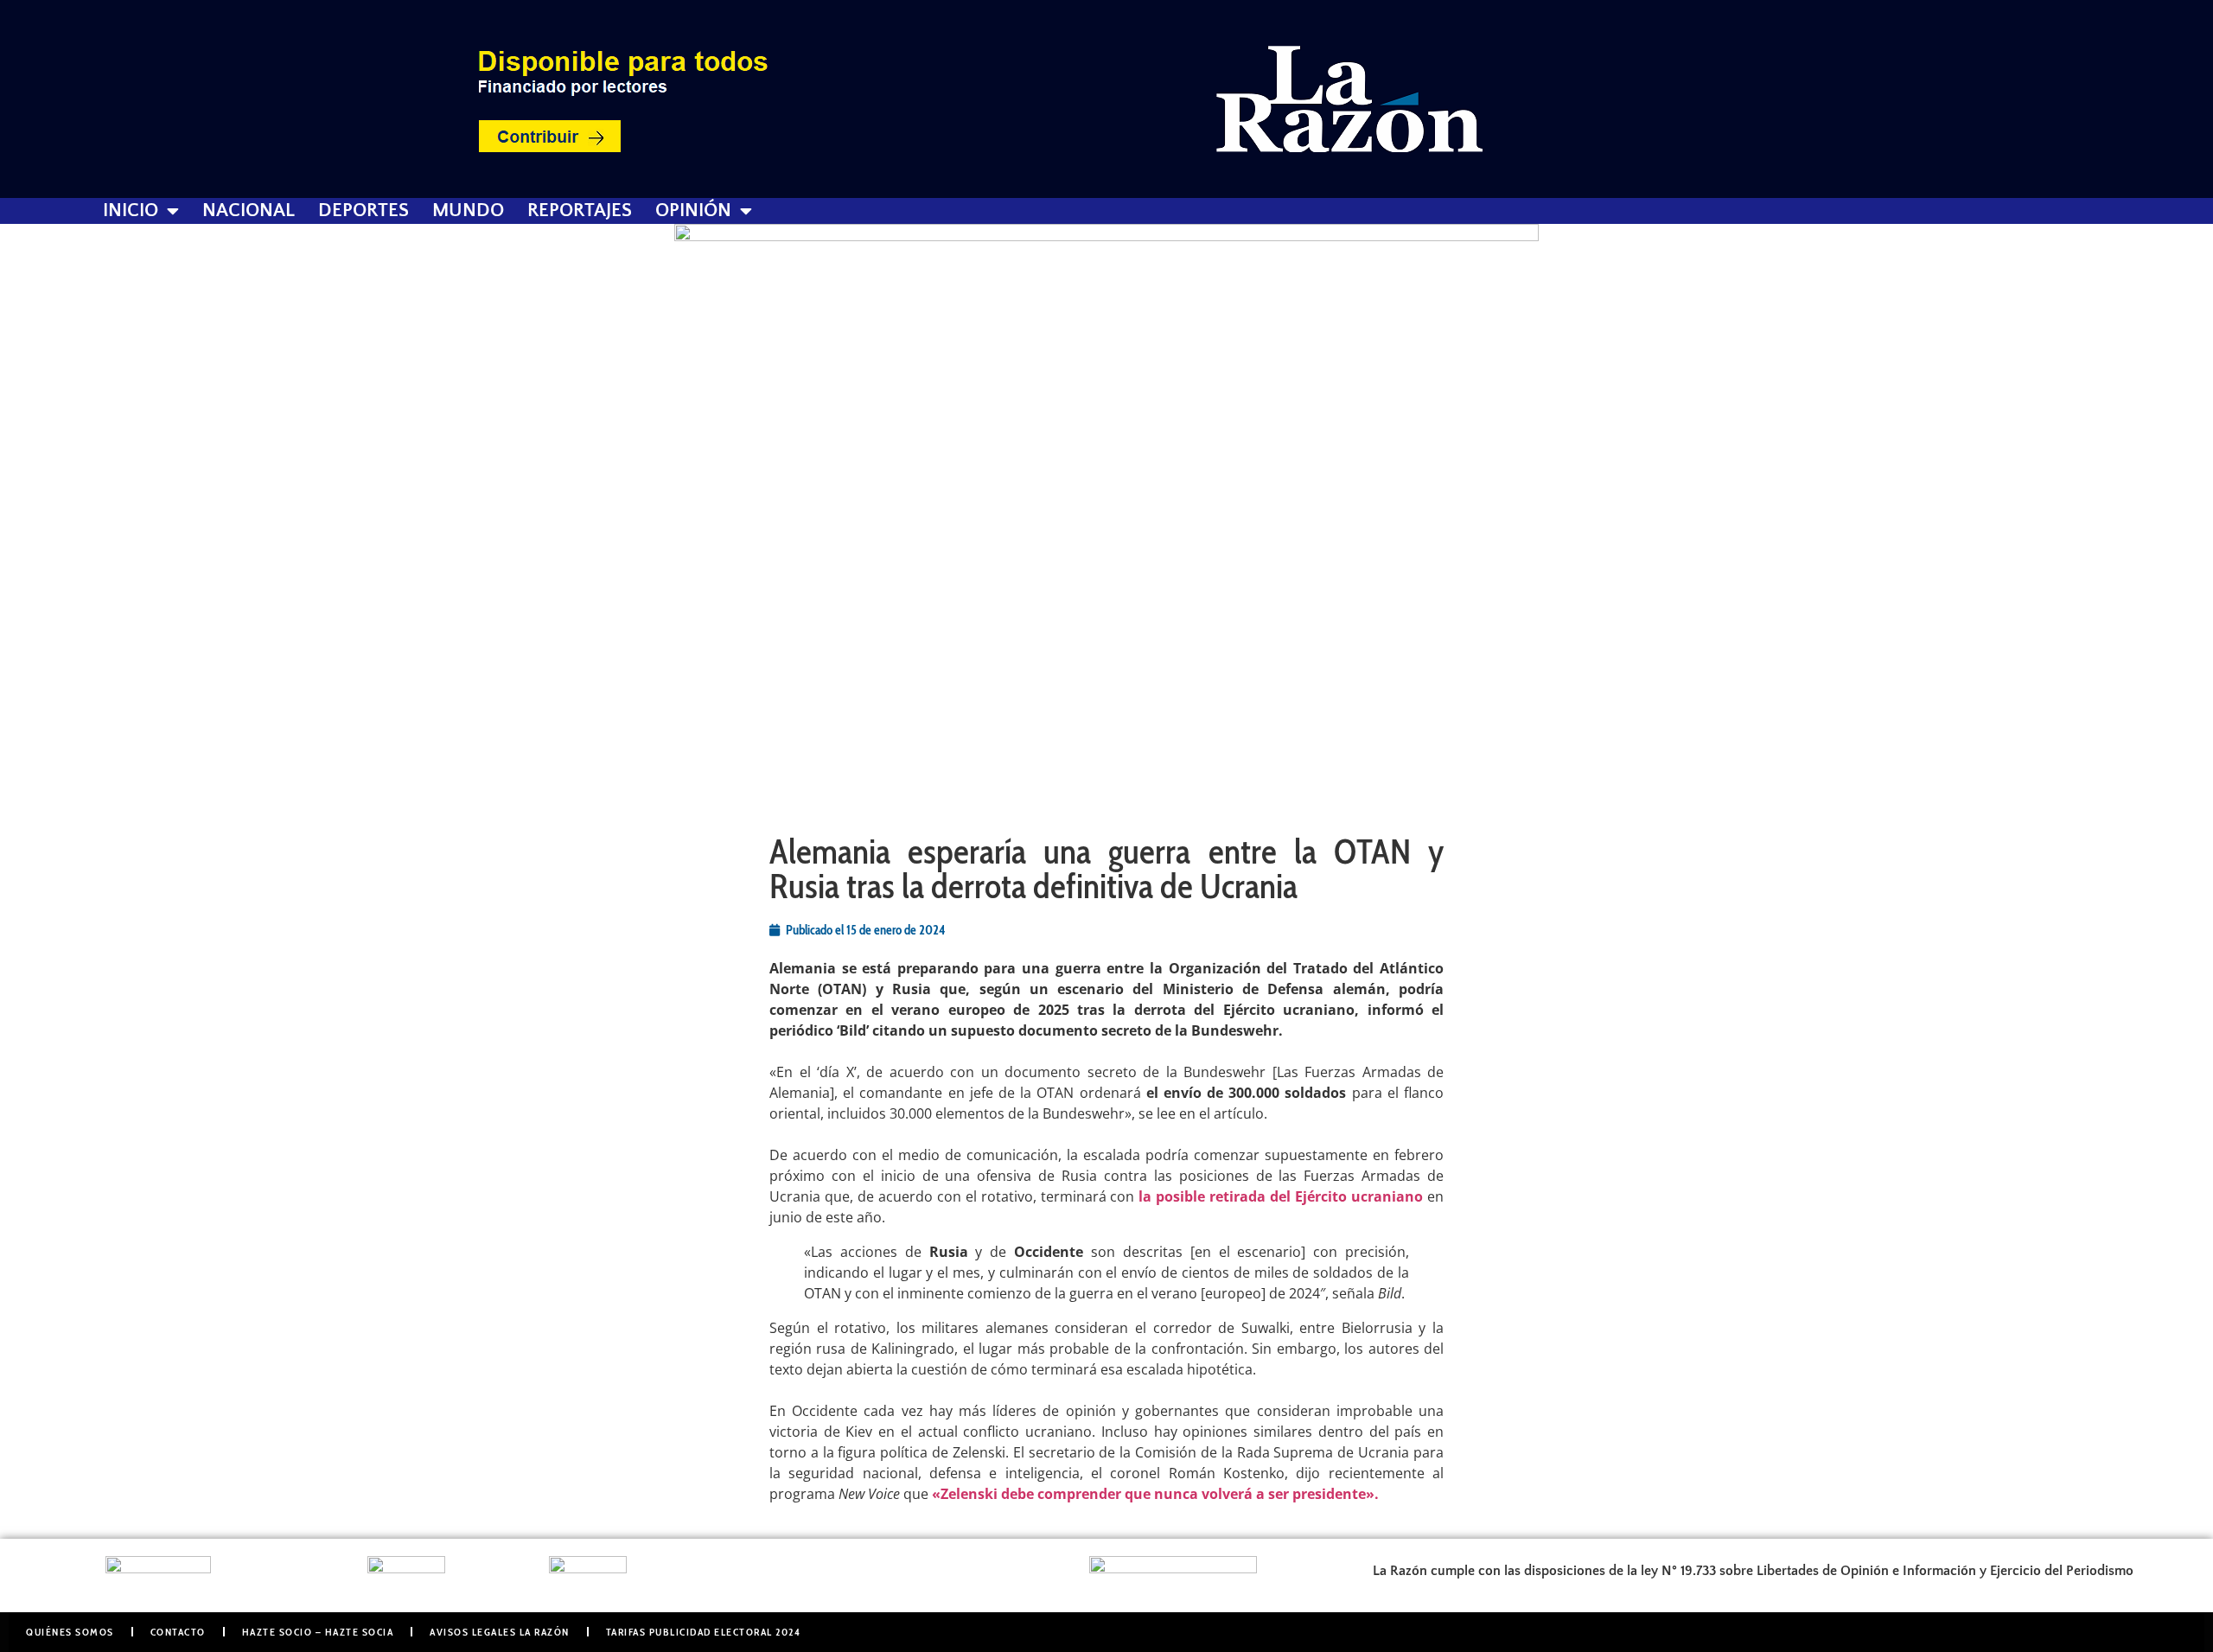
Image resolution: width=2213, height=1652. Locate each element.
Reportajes (580, 211)
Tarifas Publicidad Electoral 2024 (704, 1632)
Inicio (131, 211)
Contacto (178, 1632)
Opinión (693, 211)
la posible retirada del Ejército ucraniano (1281, 1196)
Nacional (249, 211)
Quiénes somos (70, 1632)
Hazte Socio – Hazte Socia (318, 1632)
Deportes (364, 211)
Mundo (468, 211)
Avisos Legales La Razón (500, 1632)
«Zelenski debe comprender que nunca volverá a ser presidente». (1155, 1494)
